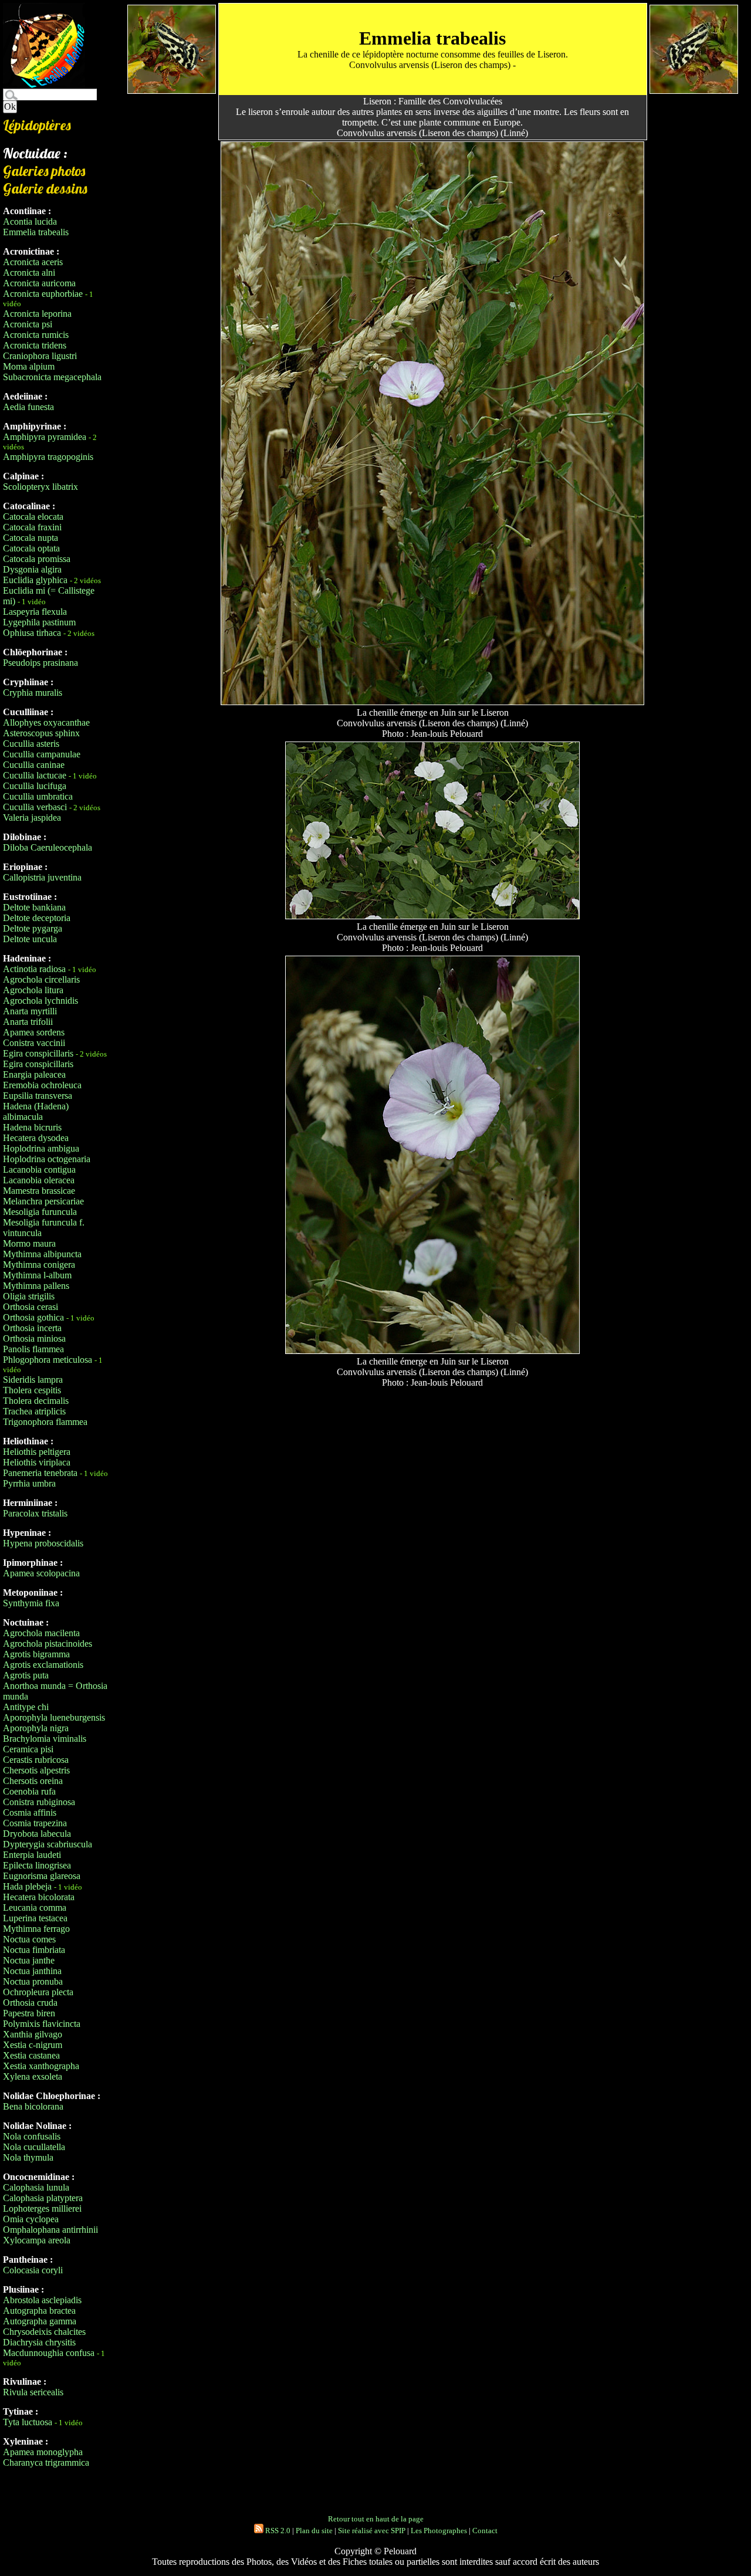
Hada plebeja (27, 1886)
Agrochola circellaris (41, 979)
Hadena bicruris (32, 1127)
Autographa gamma (40, 2321)
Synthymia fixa (31, 1603)
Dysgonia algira (32, 569)
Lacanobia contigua (39, 1169)
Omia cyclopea (31, 2219)
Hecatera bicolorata (39, 1897)
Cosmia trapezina (35, 1823)
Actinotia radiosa (34, 969)
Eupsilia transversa (38, 1096)
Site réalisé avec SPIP (372, 2531)
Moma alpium (29, 366)
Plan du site (314, 2531)
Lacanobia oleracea (39, 1180)
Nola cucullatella (34, 2147)
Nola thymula (28, 2157)
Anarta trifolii (28, 1022)
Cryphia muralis (33, 693)
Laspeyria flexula (35, 612)
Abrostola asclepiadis (42, 2300)
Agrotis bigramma (36, 1654)
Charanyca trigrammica (46, 2462)
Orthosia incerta (32, 1328)
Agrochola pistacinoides (48, 1644)
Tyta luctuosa (28, 2422)
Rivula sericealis (33, 2392)
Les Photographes (439, 2531)
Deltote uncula (30, 939)
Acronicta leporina (37, 314)
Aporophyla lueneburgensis (54, 1717)
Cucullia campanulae (42, 754)
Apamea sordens (34, 1032)
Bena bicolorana (33, 2106)
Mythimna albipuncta (42, 1254)
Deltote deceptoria (37, 918)
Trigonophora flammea (45, 1422)
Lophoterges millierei (42, 2208)
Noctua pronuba (33, 1981)
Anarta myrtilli (30, 1011)
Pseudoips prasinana (40, 663)
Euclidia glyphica (35, 580)
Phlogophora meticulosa (48, 1360)
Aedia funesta (28, 407)
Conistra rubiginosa (39, 1802)
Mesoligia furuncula (40, 1212)
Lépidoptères (37, 125)
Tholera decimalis (36, 1401)
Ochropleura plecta (38, 1992)
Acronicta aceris (33, 262)
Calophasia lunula (36, 2187)
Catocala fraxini (32, 527)
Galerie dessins (45, 188)
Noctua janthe (29, 1960)
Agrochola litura (33, 990)
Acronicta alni (29, 273)
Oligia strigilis (29, 1296)
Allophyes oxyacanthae (46, 722)
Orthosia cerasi (31, 1307)
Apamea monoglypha (43, 2452)
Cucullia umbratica (38, 796)
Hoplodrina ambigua (41, 1148)
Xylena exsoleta (33, 2076)
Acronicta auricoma (39, 283)
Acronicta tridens (35, 345)
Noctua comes (29, 1939)
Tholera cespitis (32, 1390)
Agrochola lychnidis (40, 1001)
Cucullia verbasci (35, 807)
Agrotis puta (26, 1675)
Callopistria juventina (42, 877)
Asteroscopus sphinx (41, 733)
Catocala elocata (33, 517)
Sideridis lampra (33, 1380)
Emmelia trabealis (36, 232)
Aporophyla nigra (36, 1728)
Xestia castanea (31, 2055)
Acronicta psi (28, 324)
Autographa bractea (39, 2311)
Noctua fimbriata (34, 1950)
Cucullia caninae (34, 765)
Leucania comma (35, 1908)
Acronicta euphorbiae (43, 294)
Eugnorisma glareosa (42, 1876)
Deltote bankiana (34, 907)
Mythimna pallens (36, 1286)
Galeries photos (44, 171)
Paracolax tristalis (35, 1513)
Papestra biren (29, 2013)
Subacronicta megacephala (52, 377)
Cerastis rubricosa (36, 1760)
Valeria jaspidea (32, 818)
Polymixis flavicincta (42, 2024)
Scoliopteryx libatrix (40, 487)
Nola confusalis (32, 2136)
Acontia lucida (30, 221)
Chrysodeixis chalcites (44, 2332)
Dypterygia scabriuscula (48, 1844)
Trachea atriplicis (34, 1411)
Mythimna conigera (39, 1265)
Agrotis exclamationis (43, 1665)
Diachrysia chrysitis (39, 2342)
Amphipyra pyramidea (45, 437)
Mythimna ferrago (36, 1929)
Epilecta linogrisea (37, 1865)
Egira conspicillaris (38, 1053)
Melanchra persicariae (43, 1201)
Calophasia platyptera (43, 2198)
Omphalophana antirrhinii (50, 2230)
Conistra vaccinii (34, 1043)
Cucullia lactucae (35, 775)
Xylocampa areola (37, 2240)
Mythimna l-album (37, 1275)
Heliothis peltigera (37, 1452)
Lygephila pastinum (39, 622)
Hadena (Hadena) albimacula (36, 1111)
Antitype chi (26, 1707)
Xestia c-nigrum (33, 2045)
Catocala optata (31, 548)
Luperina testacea (35, 1918)
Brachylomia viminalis (45, 1739)
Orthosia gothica (33, 1317)
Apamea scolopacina (41, 1573)
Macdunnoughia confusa (49, 2353)
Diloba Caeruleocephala (48, 847)
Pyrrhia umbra (29, 1483)
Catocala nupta (31, 538)
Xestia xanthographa (41, 2066)
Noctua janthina (32, 1971)
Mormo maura (29, 1243)
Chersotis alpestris (36, 1770)
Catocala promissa (37, 559)
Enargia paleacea (34, 1074)
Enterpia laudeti (32, 1855)
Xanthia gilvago (33, 2034)
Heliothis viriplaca (37, 1462)
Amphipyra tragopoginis (48, 457)
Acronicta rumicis (36, 335)
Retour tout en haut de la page (376, 2519)
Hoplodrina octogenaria (47, 1159)
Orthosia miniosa (34, 1338)
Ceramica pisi (28, 1749)
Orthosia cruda (30, 2003)
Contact (485, 2531)
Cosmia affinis (30, 1812)
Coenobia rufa (29, 1791)
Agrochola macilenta (41, 1633)
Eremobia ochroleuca (42, 1085)
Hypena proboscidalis (43, 1543)
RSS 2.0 (277, 2531)
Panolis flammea (33, 1349)
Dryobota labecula (37, 1834)
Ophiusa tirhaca (32, 633)
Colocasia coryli (33, 2270)
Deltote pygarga (33, 928)
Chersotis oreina (33, 1781)
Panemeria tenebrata (40, 1473)
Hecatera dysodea (36, 1138)
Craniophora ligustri (40, 356)
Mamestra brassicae (39, 1191)
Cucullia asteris (31, 744)
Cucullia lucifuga (35, 786)
